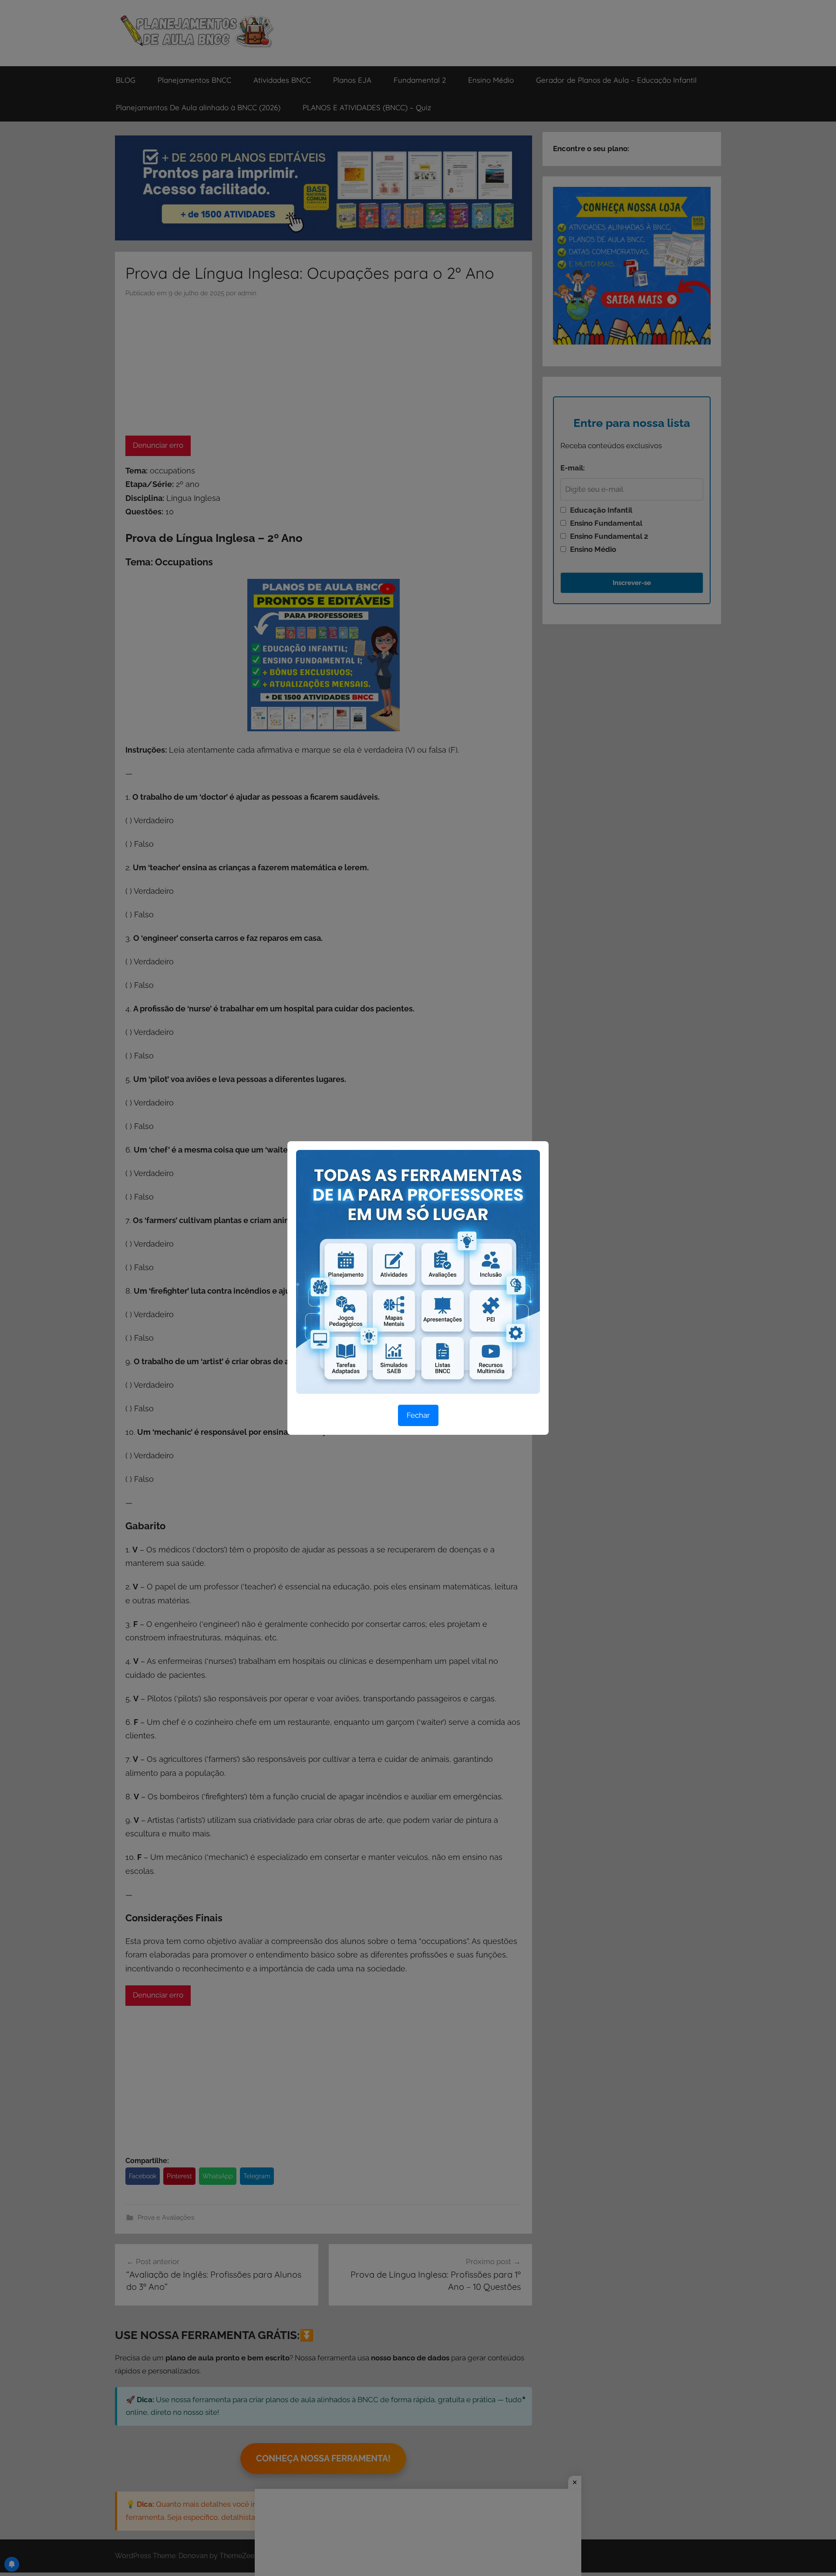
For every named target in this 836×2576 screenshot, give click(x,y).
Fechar (418, 1415)
